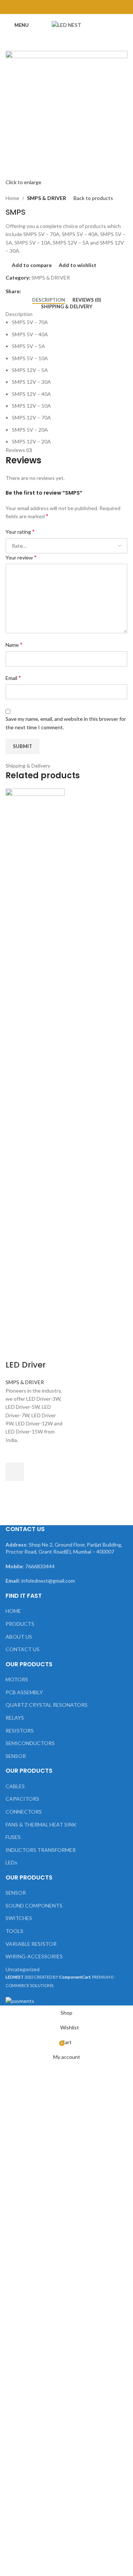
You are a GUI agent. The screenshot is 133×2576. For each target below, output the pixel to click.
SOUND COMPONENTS (34, 1905)
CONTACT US (23, 1649)
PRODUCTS (20, 1624)
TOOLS (14, 1931)
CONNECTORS (24, 1812)
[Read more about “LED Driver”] (15, 1472)
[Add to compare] (15, 1350)
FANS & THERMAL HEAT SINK (41, 1824)
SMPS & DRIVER (47, 198)
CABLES (15, 1786)
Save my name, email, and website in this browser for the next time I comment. (66, 723)
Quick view (15, 1490)
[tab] (49, 300)
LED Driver (26, 1365)
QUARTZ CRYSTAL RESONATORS (47, 1705)
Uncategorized (23, 1969)
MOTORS (17, 1679)
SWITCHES (19, 1918)
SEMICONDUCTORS (30, 1743)
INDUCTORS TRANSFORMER (41, 1850)
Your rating (20, 531)
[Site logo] (66, 24)
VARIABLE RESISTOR (31, 1944)
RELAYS (15, 1718)
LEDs (11, 1862)
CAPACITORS (22, 1799)
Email (13, 678)
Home (12, 198)
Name (14, 644)
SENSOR (16, 1756)
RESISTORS (20, 1731)
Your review (21, 557)
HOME (13, 1611)
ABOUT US (19, 1637)
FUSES (13, 1837)
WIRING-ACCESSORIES (34, 1956)
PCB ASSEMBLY (24, 1692)
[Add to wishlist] (15, 1453)
